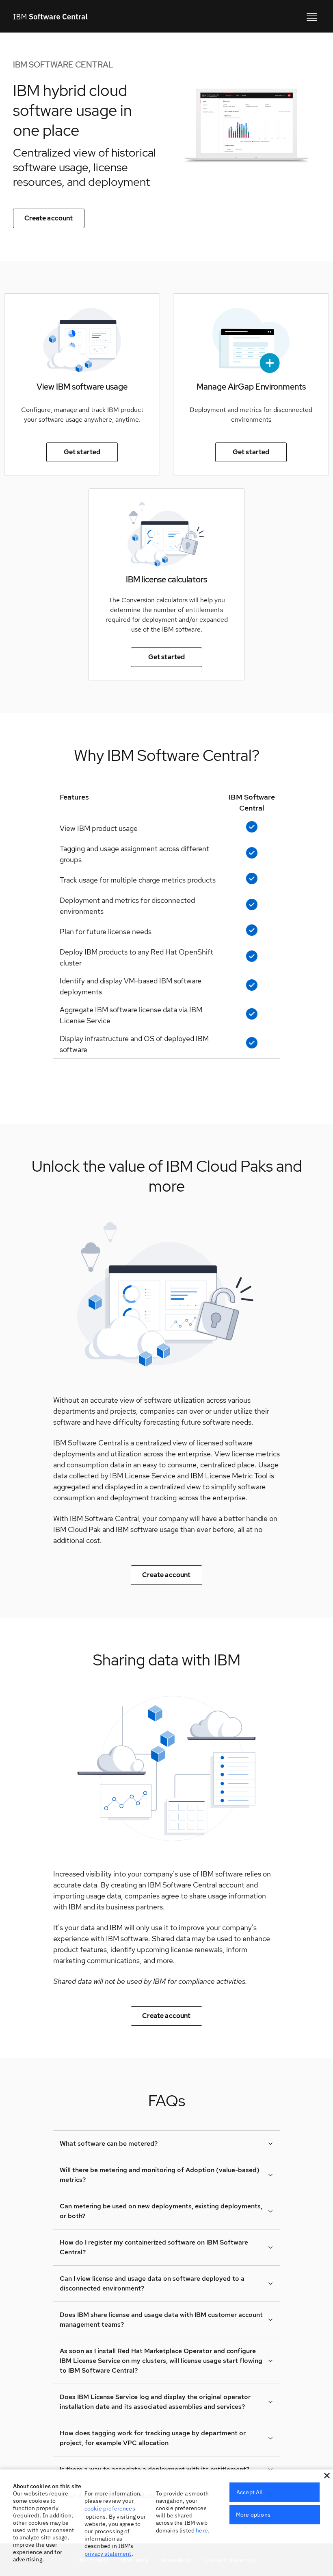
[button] (327, 2476)
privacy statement (108, 2554)
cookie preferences (110, 2508)
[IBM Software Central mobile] (312, 16)
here (202, 2530)
